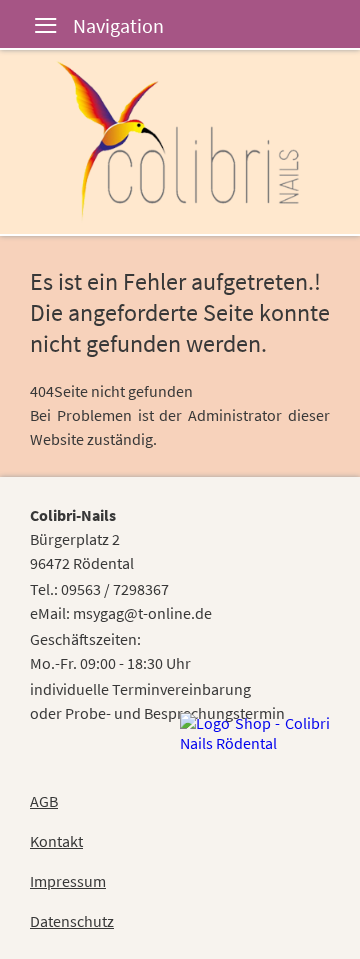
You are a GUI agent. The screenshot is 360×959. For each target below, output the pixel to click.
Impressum (68, 881)
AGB (44, 801)
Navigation (30, 27)
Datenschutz (72, 921)
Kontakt (56, 841)
